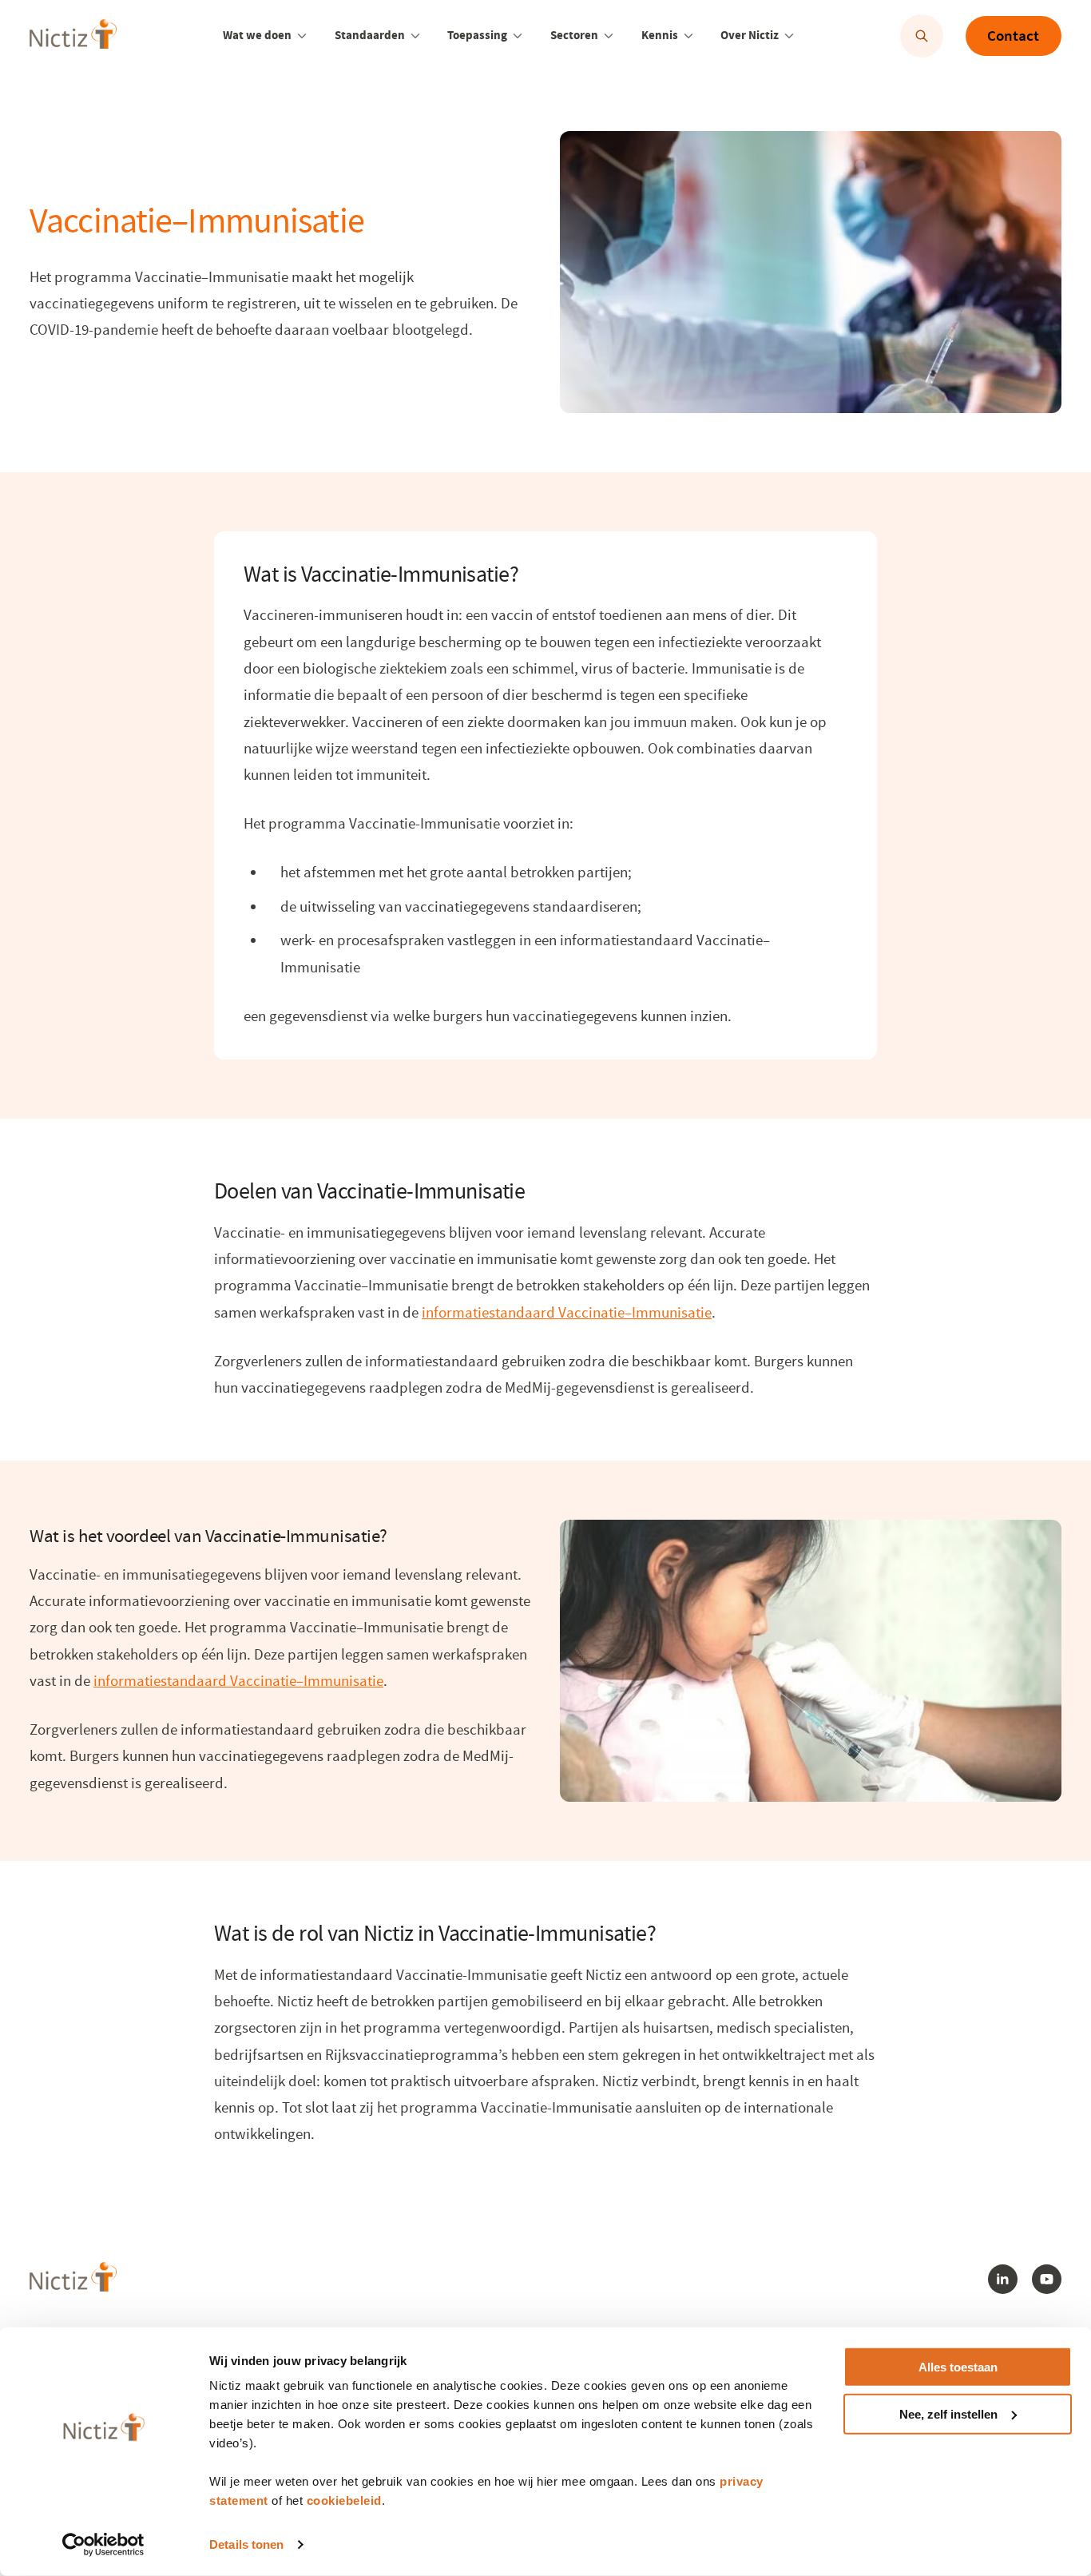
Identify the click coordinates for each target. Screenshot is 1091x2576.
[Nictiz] (73, 34)
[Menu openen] (302, 36)
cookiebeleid (344, 2500)
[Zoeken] (922, 36)
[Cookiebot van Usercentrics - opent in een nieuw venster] (103, 2545)
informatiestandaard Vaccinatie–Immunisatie (567, 1313)
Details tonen (246, 2544)
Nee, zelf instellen (948, 2414)
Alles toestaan (958, 2367)
